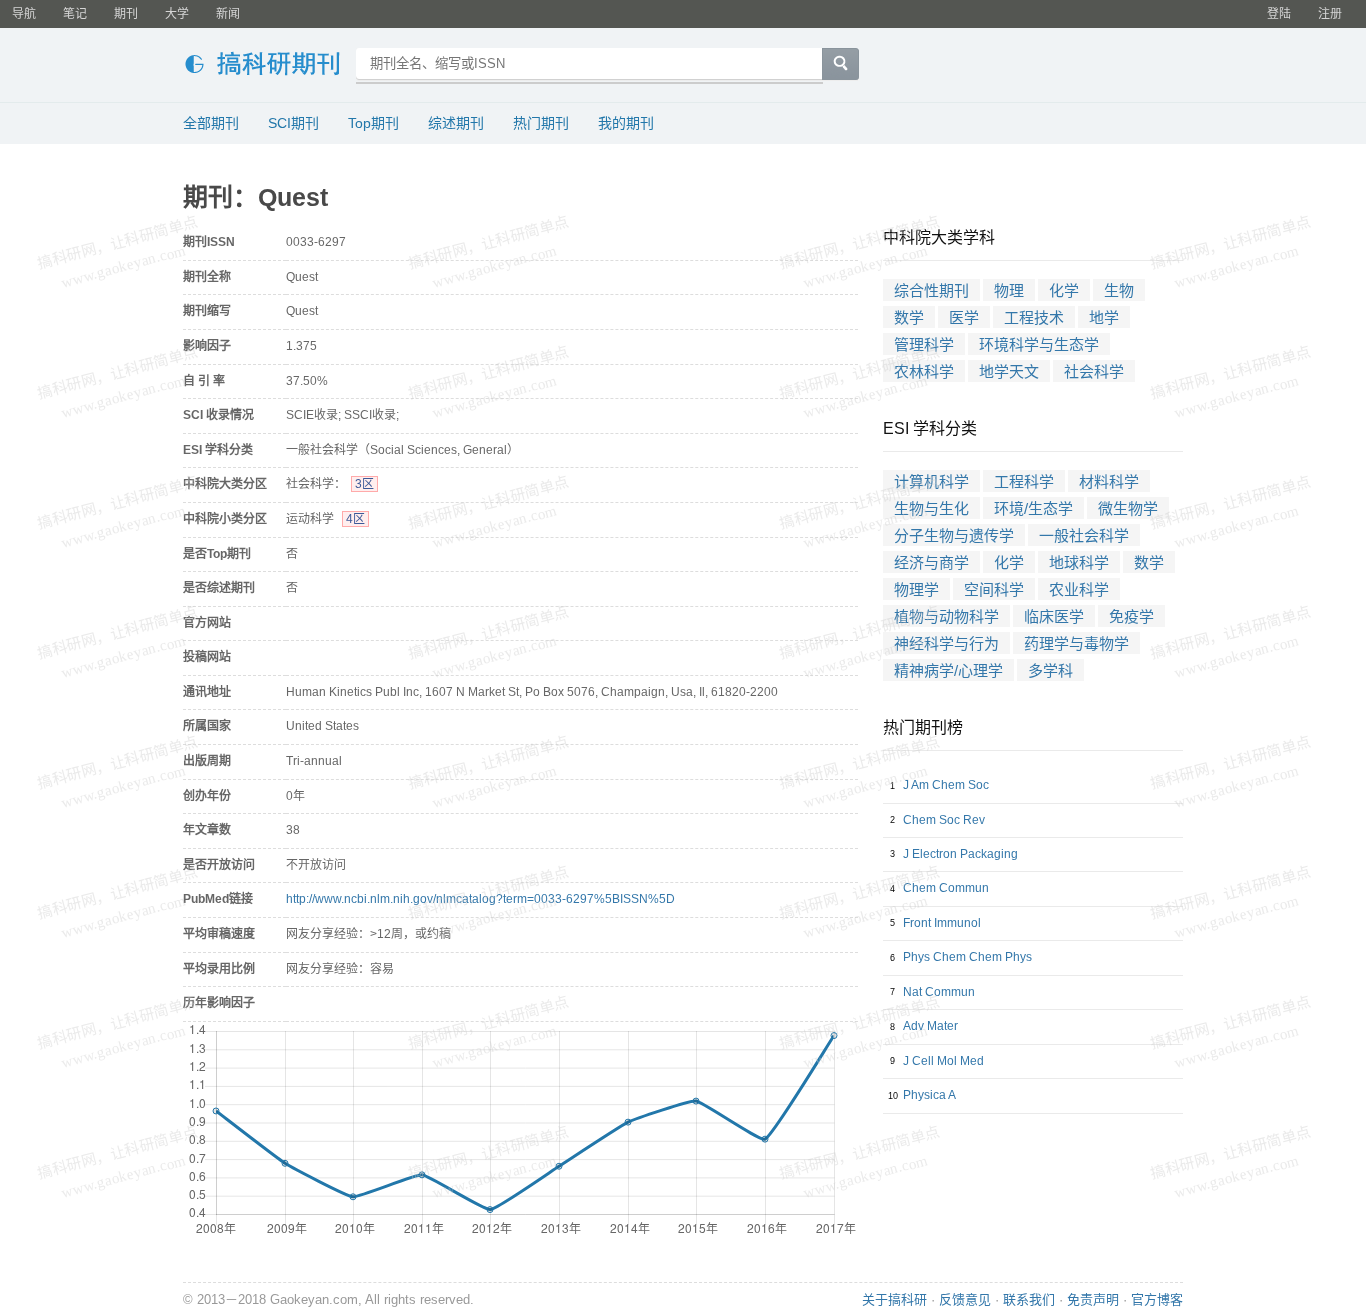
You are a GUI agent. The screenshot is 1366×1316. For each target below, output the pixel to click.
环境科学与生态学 (1039, 344)
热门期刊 (541, 123)
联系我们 (1029, 1299)
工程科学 (1024, 481)
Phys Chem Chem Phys (967, 957)
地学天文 (1009, 371)
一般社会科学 (1084, 535)
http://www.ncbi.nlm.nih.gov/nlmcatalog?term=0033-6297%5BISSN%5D (480, 899)
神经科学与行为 (946, 643)
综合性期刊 (931, 290)
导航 (24, 14)
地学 (1104, 317)
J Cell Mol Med (943, 1061)
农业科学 (1079, 589)
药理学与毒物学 (1076, 643)
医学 (964, 317)
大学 (177, 14)
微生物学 (1128, 508)
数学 (909, 317)
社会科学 (1094, 371)
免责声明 (1093, 1299)
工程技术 (1034, 317)
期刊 (126, 14)
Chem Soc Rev (944, 820)
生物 (1119, 290)
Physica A (929, 1095)
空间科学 (994, 589)
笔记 (75, 14)
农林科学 (924, 371)
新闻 (228, 14)
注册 (1330, 14)
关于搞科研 (894, 1299)
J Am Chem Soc (946, 785)
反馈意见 (965, 1299)
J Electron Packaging (960, 854)
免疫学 (1131, 616)
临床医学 (1054, 616)
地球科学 (1079, 562)
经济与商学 (931, 562)
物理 (1009, 290)
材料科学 (1109, 481)
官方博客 (1157, 1299)
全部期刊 (211, 123)
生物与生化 (931, 508)
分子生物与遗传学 (954, 535)
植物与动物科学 (946, 616)
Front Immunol (942, 923)
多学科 (1050, 670)
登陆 (1279, 14)
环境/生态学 (1033, 508)
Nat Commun (939, 992)
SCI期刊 (293, 123)
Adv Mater (930, 1026)
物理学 (916, 589)
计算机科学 (931, 481)
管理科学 (924, 344)
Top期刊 (373, 123)
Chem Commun (946, 888)
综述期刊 (456, 123)
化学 (1064, 290)
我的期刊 (626, 123)
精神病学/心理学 (948, 670)
